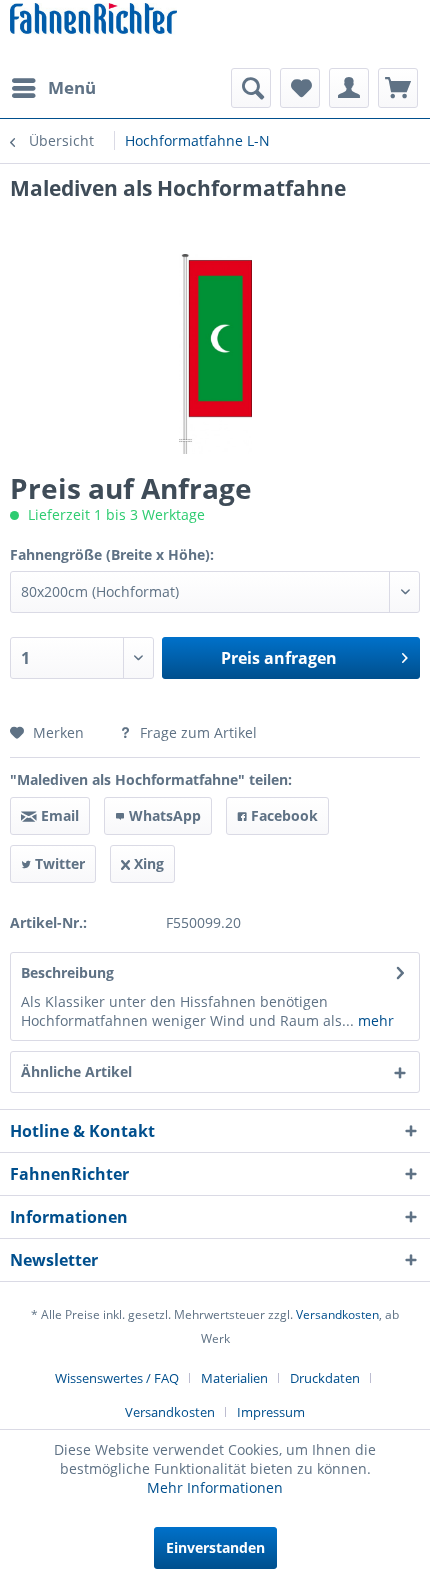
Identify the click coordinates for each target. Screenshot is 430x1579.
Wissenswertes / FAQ (117, 1378)
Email (58, 815)
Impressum (271, 1412)
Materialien (234, 1378)
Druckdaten (325, 1378)
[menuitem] (53, 88)
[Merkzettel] (300, 88)
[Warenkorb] (398, 88)
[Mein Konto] (349, 88)
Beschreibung (67, 972)
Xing (147, 863)
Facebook (282, 815)
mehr (374, 1020)
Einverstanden (215, 1547)
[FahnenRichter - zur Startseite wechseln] (93, 20)
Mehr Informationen (215, 1487)
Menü (72, 87)
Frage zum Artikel (196, 732)
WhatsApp (163, 815)
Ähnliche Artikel (76, 1071)
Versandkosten (337, 1314)
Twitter (58, 863)
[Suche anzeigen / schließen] (251, 88)
